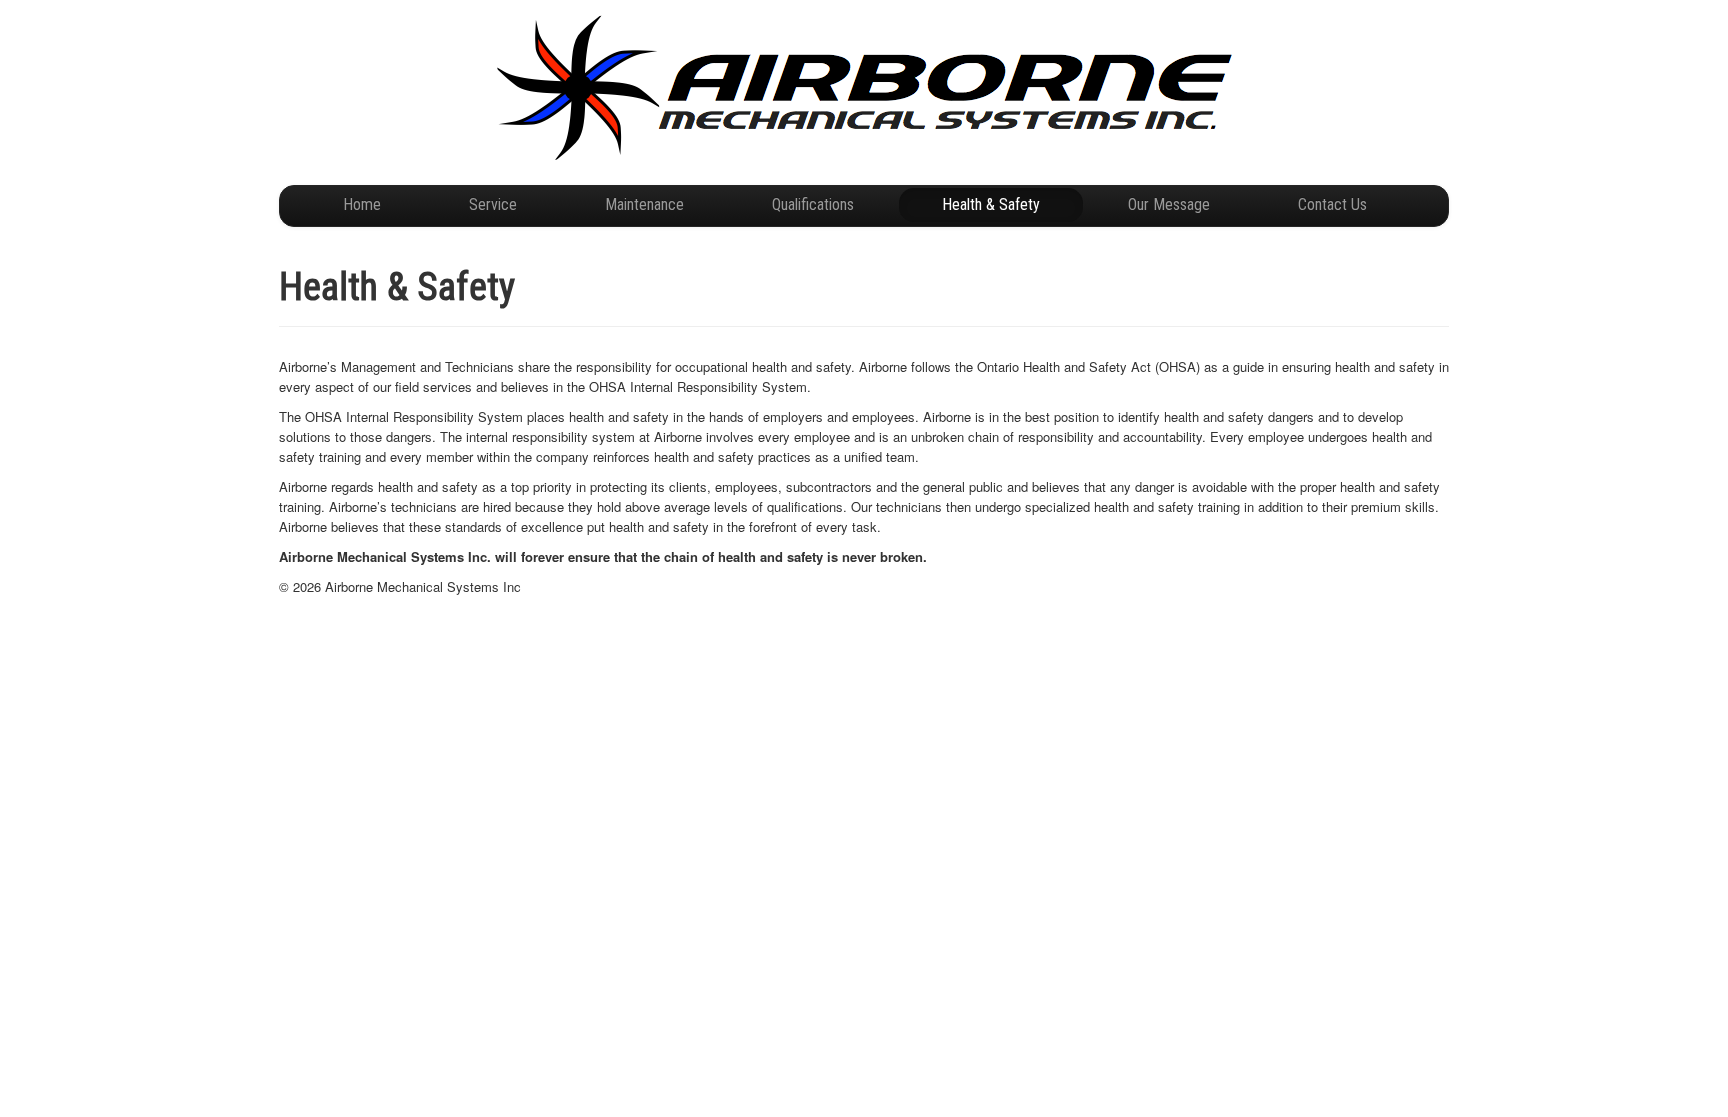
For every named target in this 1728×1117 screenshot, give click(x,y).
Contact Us (1332, 204)
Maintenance (644, 204)
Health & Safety (991, 204)
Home (362, 204)
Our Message (1169, 204)
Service (493, 204)
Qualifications (813, 204)
